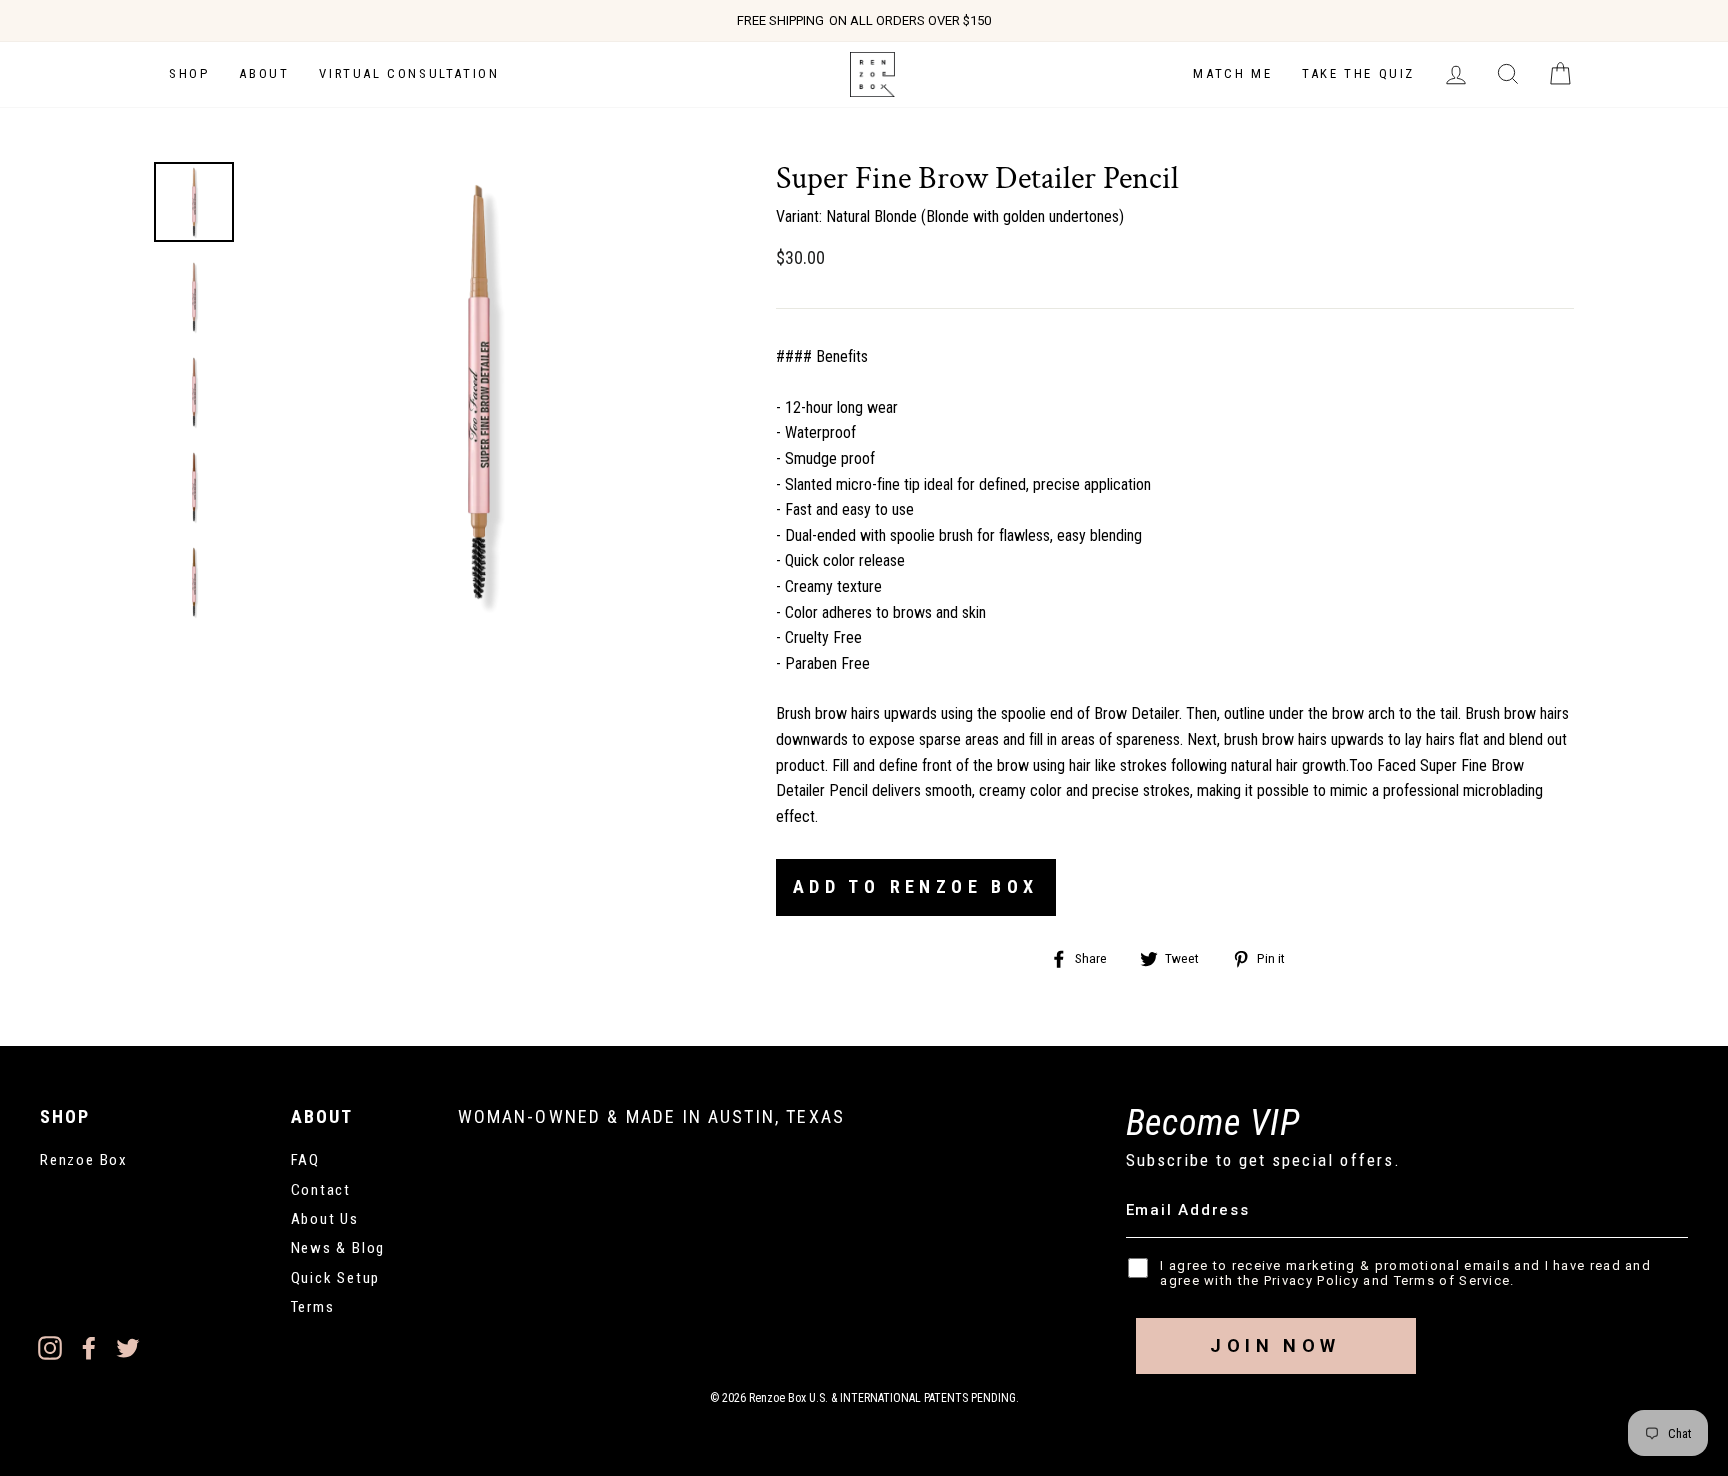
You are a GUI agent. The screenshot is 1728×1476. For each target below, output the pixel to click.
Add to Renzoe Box (916, 886)
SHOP (189, 73)
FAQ (305, 1160)
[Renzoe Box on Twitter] (128, 1347)
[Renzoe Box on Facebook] (89, 1347)
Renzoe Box (84, 1160)
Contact (321, 1190)
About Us (325, 1219)
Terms (313, 1307)
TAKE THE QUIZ (1358, 73)
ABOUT (264, 73)
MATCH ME (1232, 73)
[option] (864, 21)
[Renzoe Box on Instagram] (50, 1347)
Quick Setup (336, 1278)
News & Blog (338, 1248)
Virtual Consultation (409, 73)
